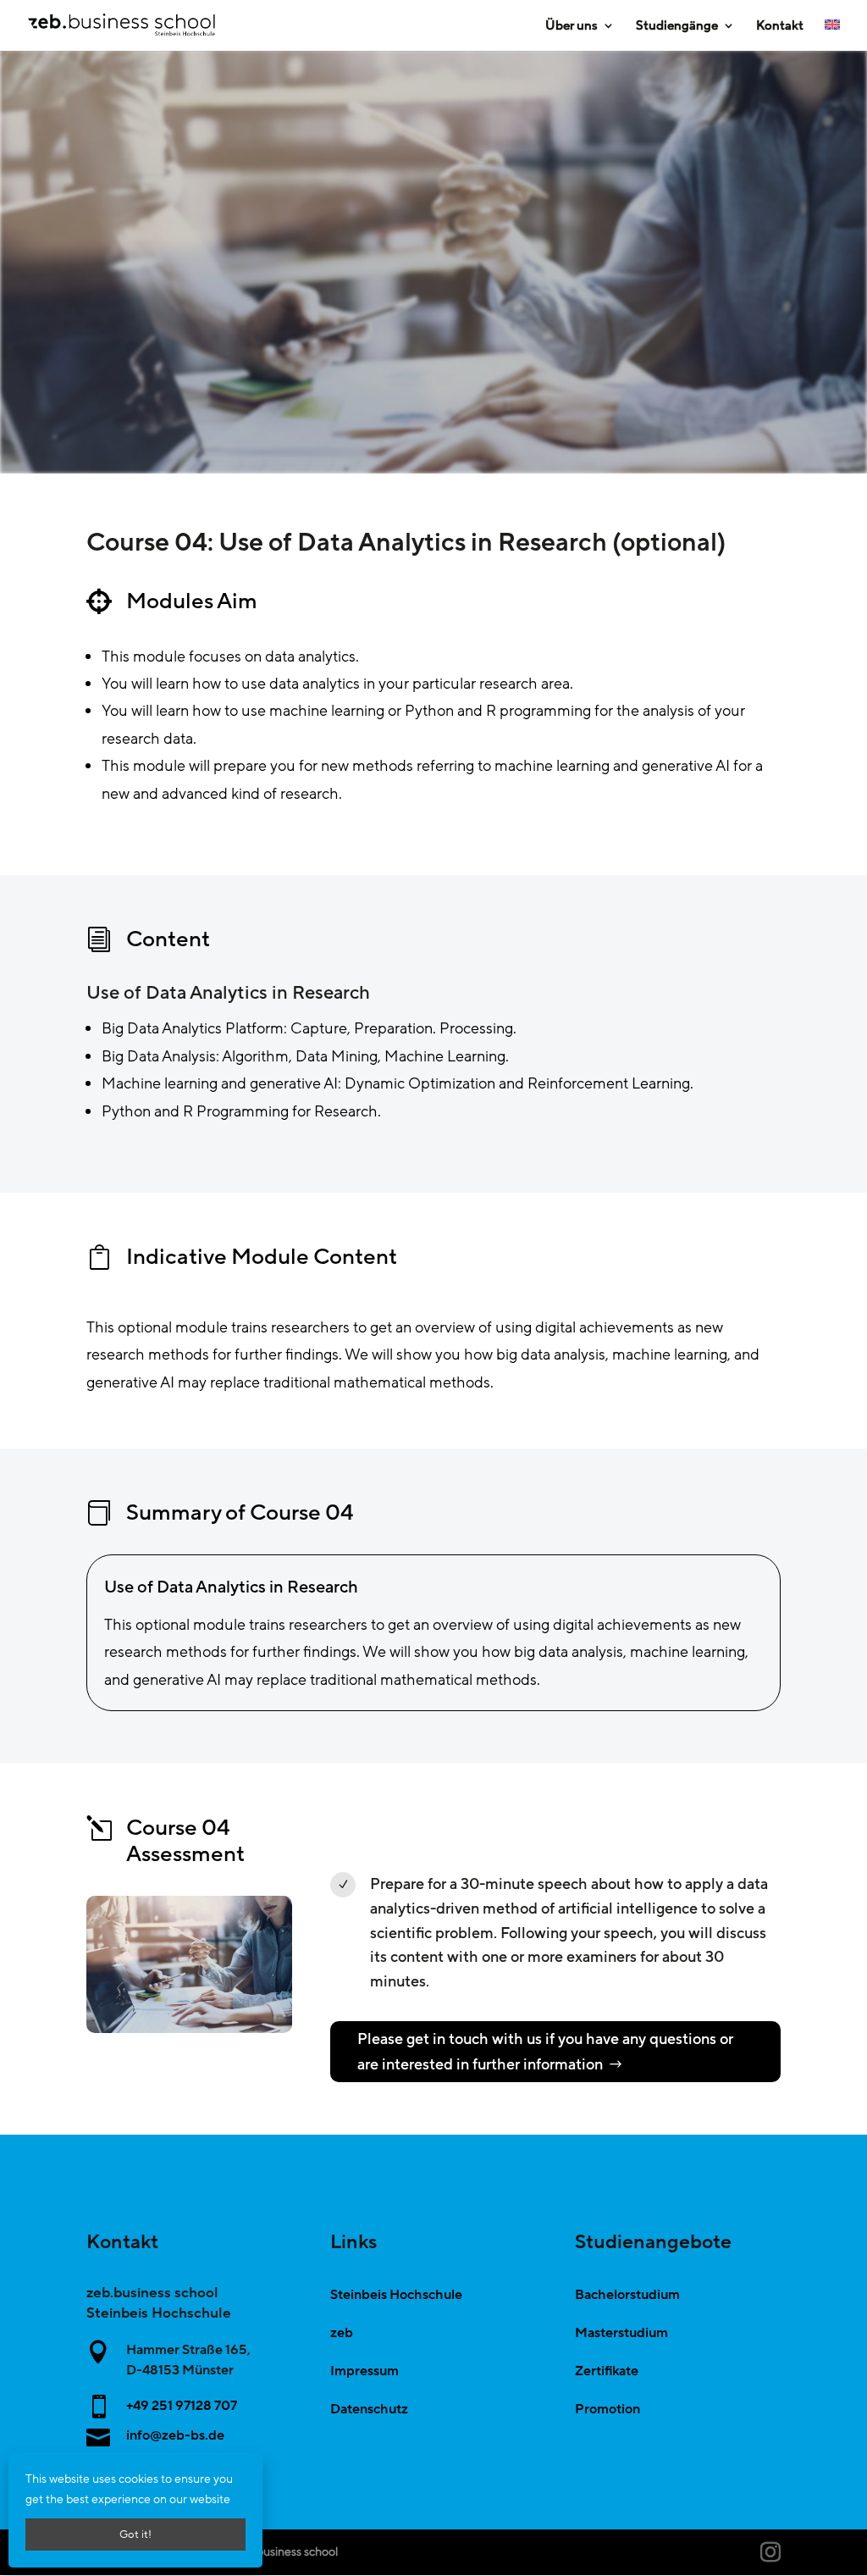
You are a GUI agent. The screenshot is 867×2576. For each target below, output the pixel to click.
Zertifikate (607, 2371)
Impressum (364, 2371)
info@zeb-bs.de (175, 2435)
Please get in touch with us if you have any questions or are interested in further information (545, 2052)
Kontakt (780, 27)
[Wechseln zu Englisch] (832, 35)
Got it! (135, 2534)
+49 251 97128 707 (182, 2406)
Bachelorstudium (627, 2295)
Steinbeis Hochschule (396, 2295)
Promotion (607, 2409)
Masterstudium (621, 2333)
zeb (342, 2333)
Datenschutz (369, 2409)
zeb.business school (286, 2552)
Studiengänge (677, 27)
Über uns (572, 27)
